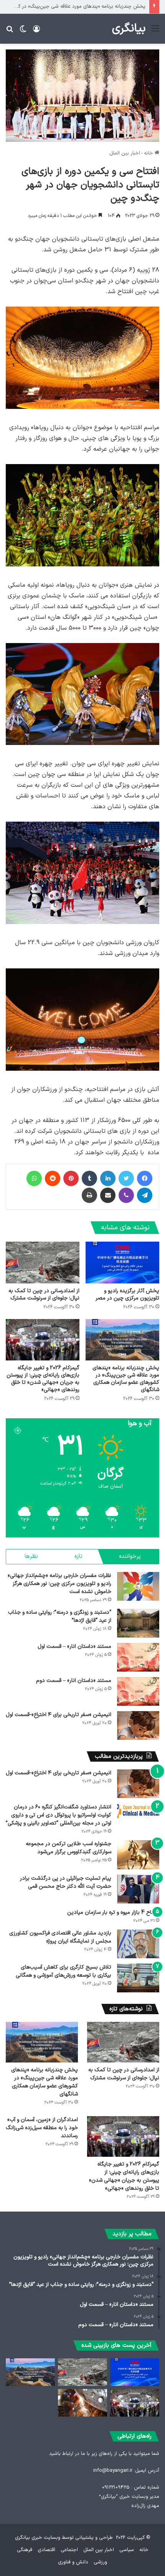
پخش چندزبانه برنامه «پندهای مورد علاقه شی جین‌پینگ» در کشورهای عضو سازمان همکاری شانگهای (126, 1379)
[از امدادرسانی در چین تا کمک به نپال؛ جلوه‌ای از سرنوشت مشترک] (43, 1262)
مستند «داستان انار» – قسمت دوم (74, 1681)
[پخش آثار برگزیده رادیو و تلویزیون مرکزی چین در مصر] (122, 1262)
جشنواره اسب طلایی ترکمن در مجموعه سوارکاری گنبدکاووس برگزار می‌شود (68, 1848)
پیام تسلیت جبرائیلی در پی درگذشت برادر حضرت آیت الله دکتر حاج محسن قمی (66, 1882)
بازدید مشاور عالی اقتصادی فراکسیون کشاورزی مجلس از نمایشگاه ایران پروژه (60, 1937)
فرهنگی (25, 2550)
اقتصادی (46, 2550)
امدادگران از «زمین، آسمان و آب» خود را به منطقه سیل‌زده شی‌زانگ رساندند (42, 2128)
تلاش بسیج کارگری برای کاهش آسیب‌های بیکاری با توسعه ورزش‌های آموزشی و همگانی (64, 1971)
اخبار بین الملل (125, 153)
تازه (78, 1556)
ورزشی (100, 2562)
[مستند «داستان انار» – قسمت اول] (138, 1657)
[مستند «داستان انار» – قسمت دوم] (138, 1691)
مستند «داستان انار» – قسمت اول (74, 1647)
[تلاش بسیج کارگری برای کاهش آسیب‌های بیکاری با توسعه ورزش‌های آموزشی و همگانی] (138, 1978)
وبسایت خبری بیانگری (38, 2538)
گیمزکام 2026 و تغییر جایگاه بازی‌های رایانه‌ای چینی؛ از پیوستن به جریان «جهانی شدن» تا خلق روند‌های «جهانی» (43, 1379)
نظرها (31, 1556)
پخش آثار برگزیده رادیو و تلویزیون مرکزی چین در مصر (127, 1295)
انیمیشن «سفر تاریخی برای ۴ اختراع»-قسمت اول (59, 1715)
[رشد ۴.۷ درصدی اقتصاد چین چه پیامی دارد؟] (82, 2403)
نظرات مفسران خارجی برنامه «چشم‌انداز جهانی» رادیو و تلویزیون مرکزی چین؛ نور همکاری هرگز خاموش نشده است (59, 1584)
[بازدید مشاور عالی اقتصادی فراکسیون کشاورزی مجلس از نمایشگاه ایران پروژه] (138, 1944)
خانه (149, 153)
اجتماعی (69, 2550)
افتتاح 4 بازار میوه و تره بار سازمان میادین (113, 1912)
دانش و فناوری (73, 2562)
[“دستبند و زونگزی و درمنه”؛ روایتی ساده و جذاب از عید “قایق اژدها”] (138, 1623)
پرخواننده (130, 1556)
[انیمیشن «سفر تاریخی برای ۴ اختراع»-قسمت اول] (138, 1725)
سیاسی (127, 2550)
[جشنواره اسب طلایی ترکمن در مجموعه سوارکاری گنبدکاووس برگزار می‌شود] (138, 1855)
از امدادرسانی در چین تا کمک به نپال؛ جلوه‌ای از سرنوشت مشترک (44, 1295)
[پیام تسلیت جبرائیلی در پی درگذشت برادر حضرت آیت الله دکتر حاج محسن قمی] (138, 1889)
